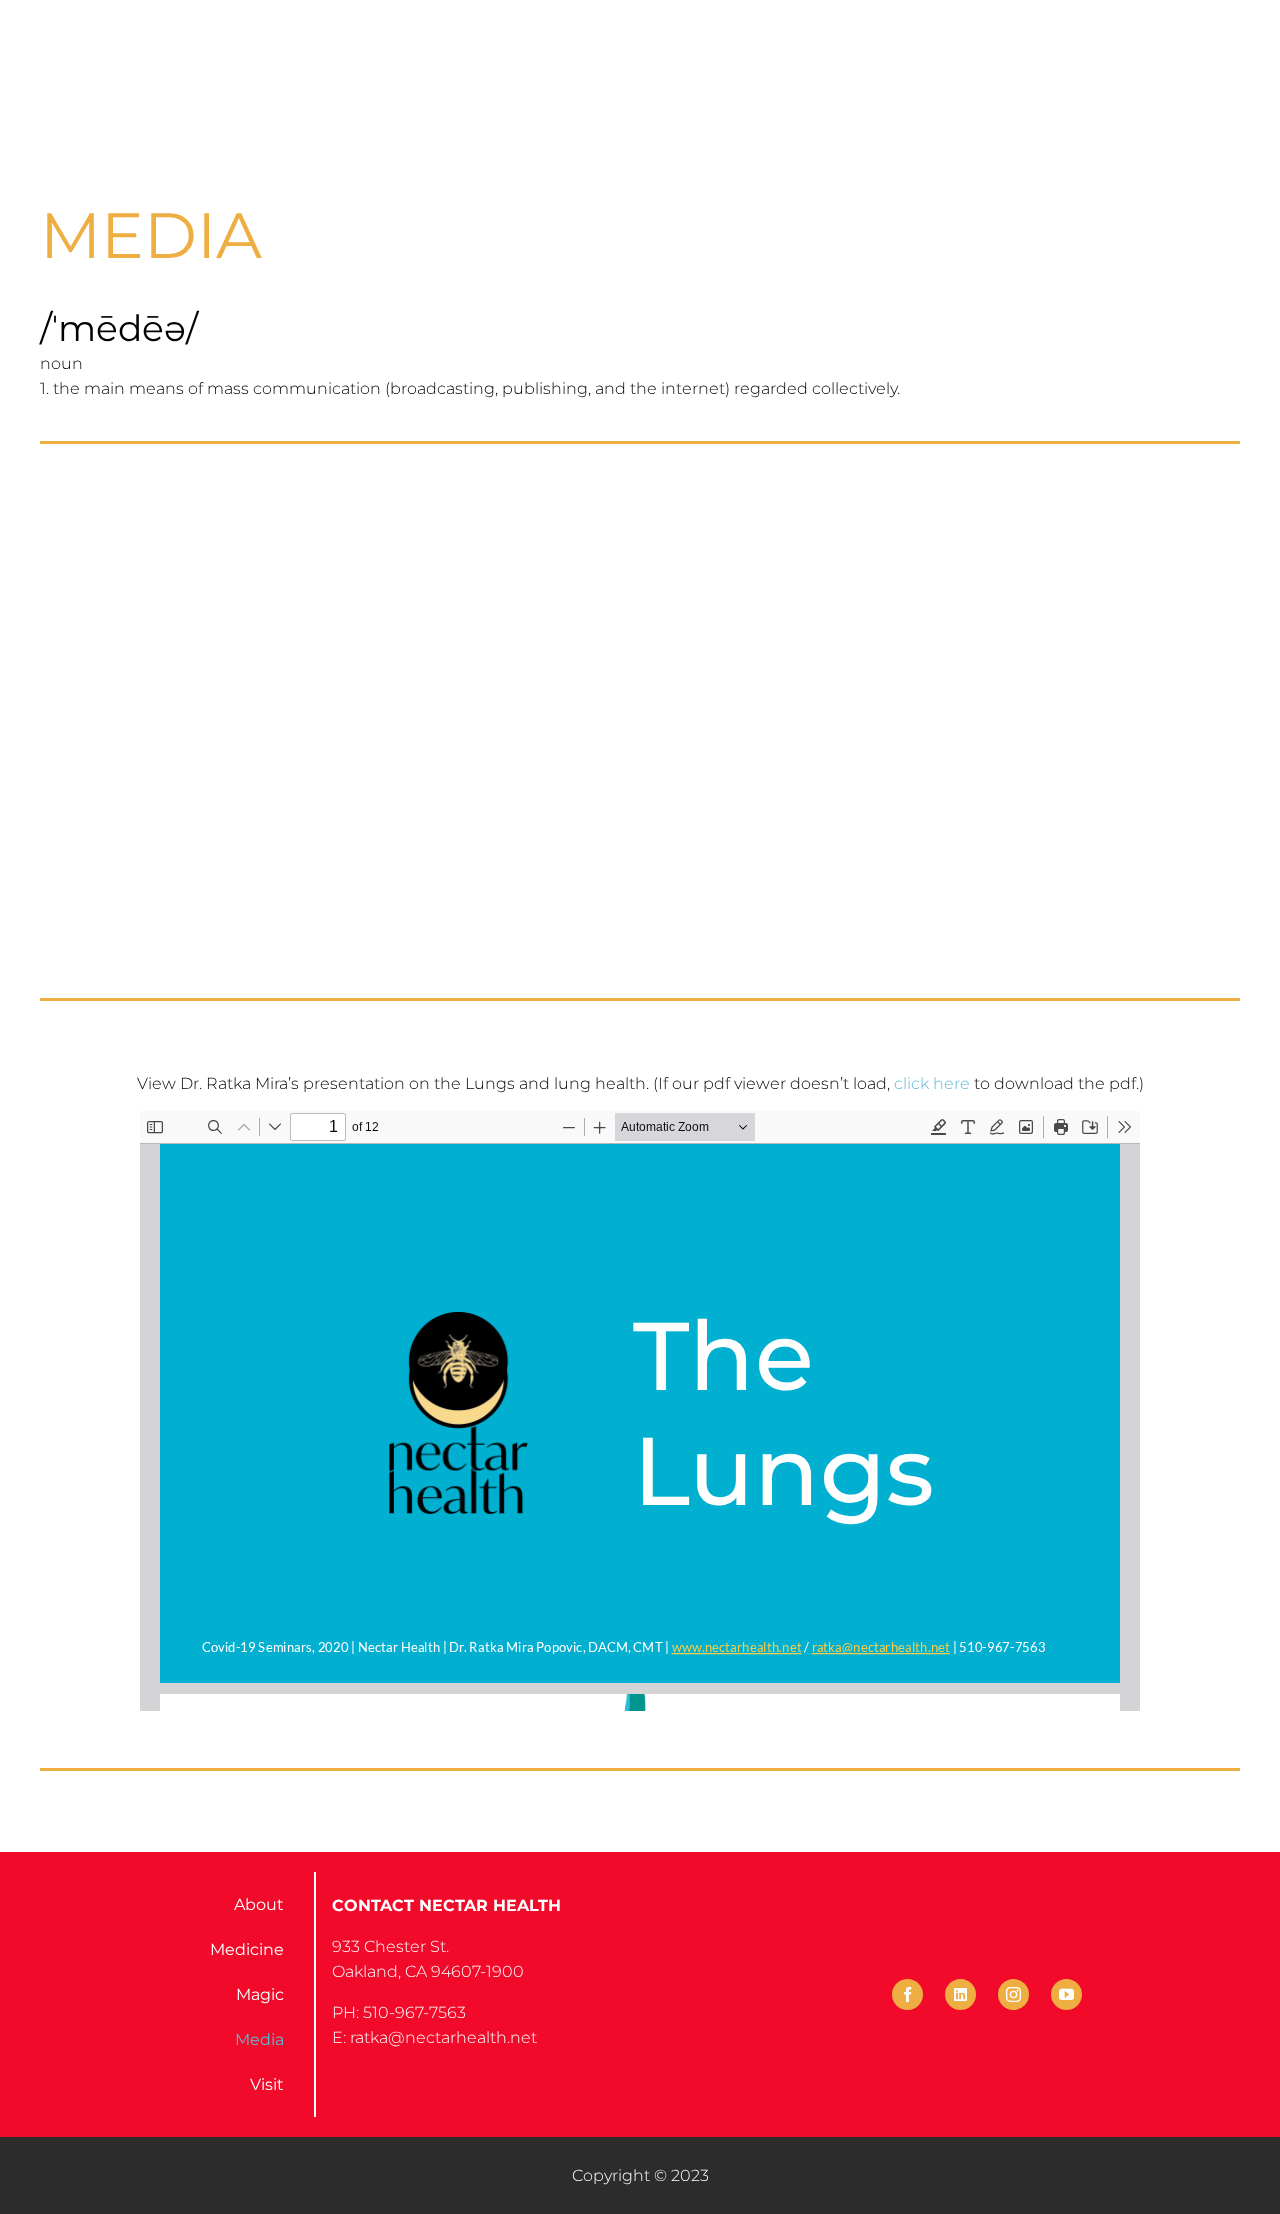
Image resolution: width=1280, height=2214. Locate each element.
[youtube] (1066, 1994)
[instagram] (1013, 1994)
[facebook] (907, 1994)
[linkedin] (960, 1994)
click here (932, 1083)
